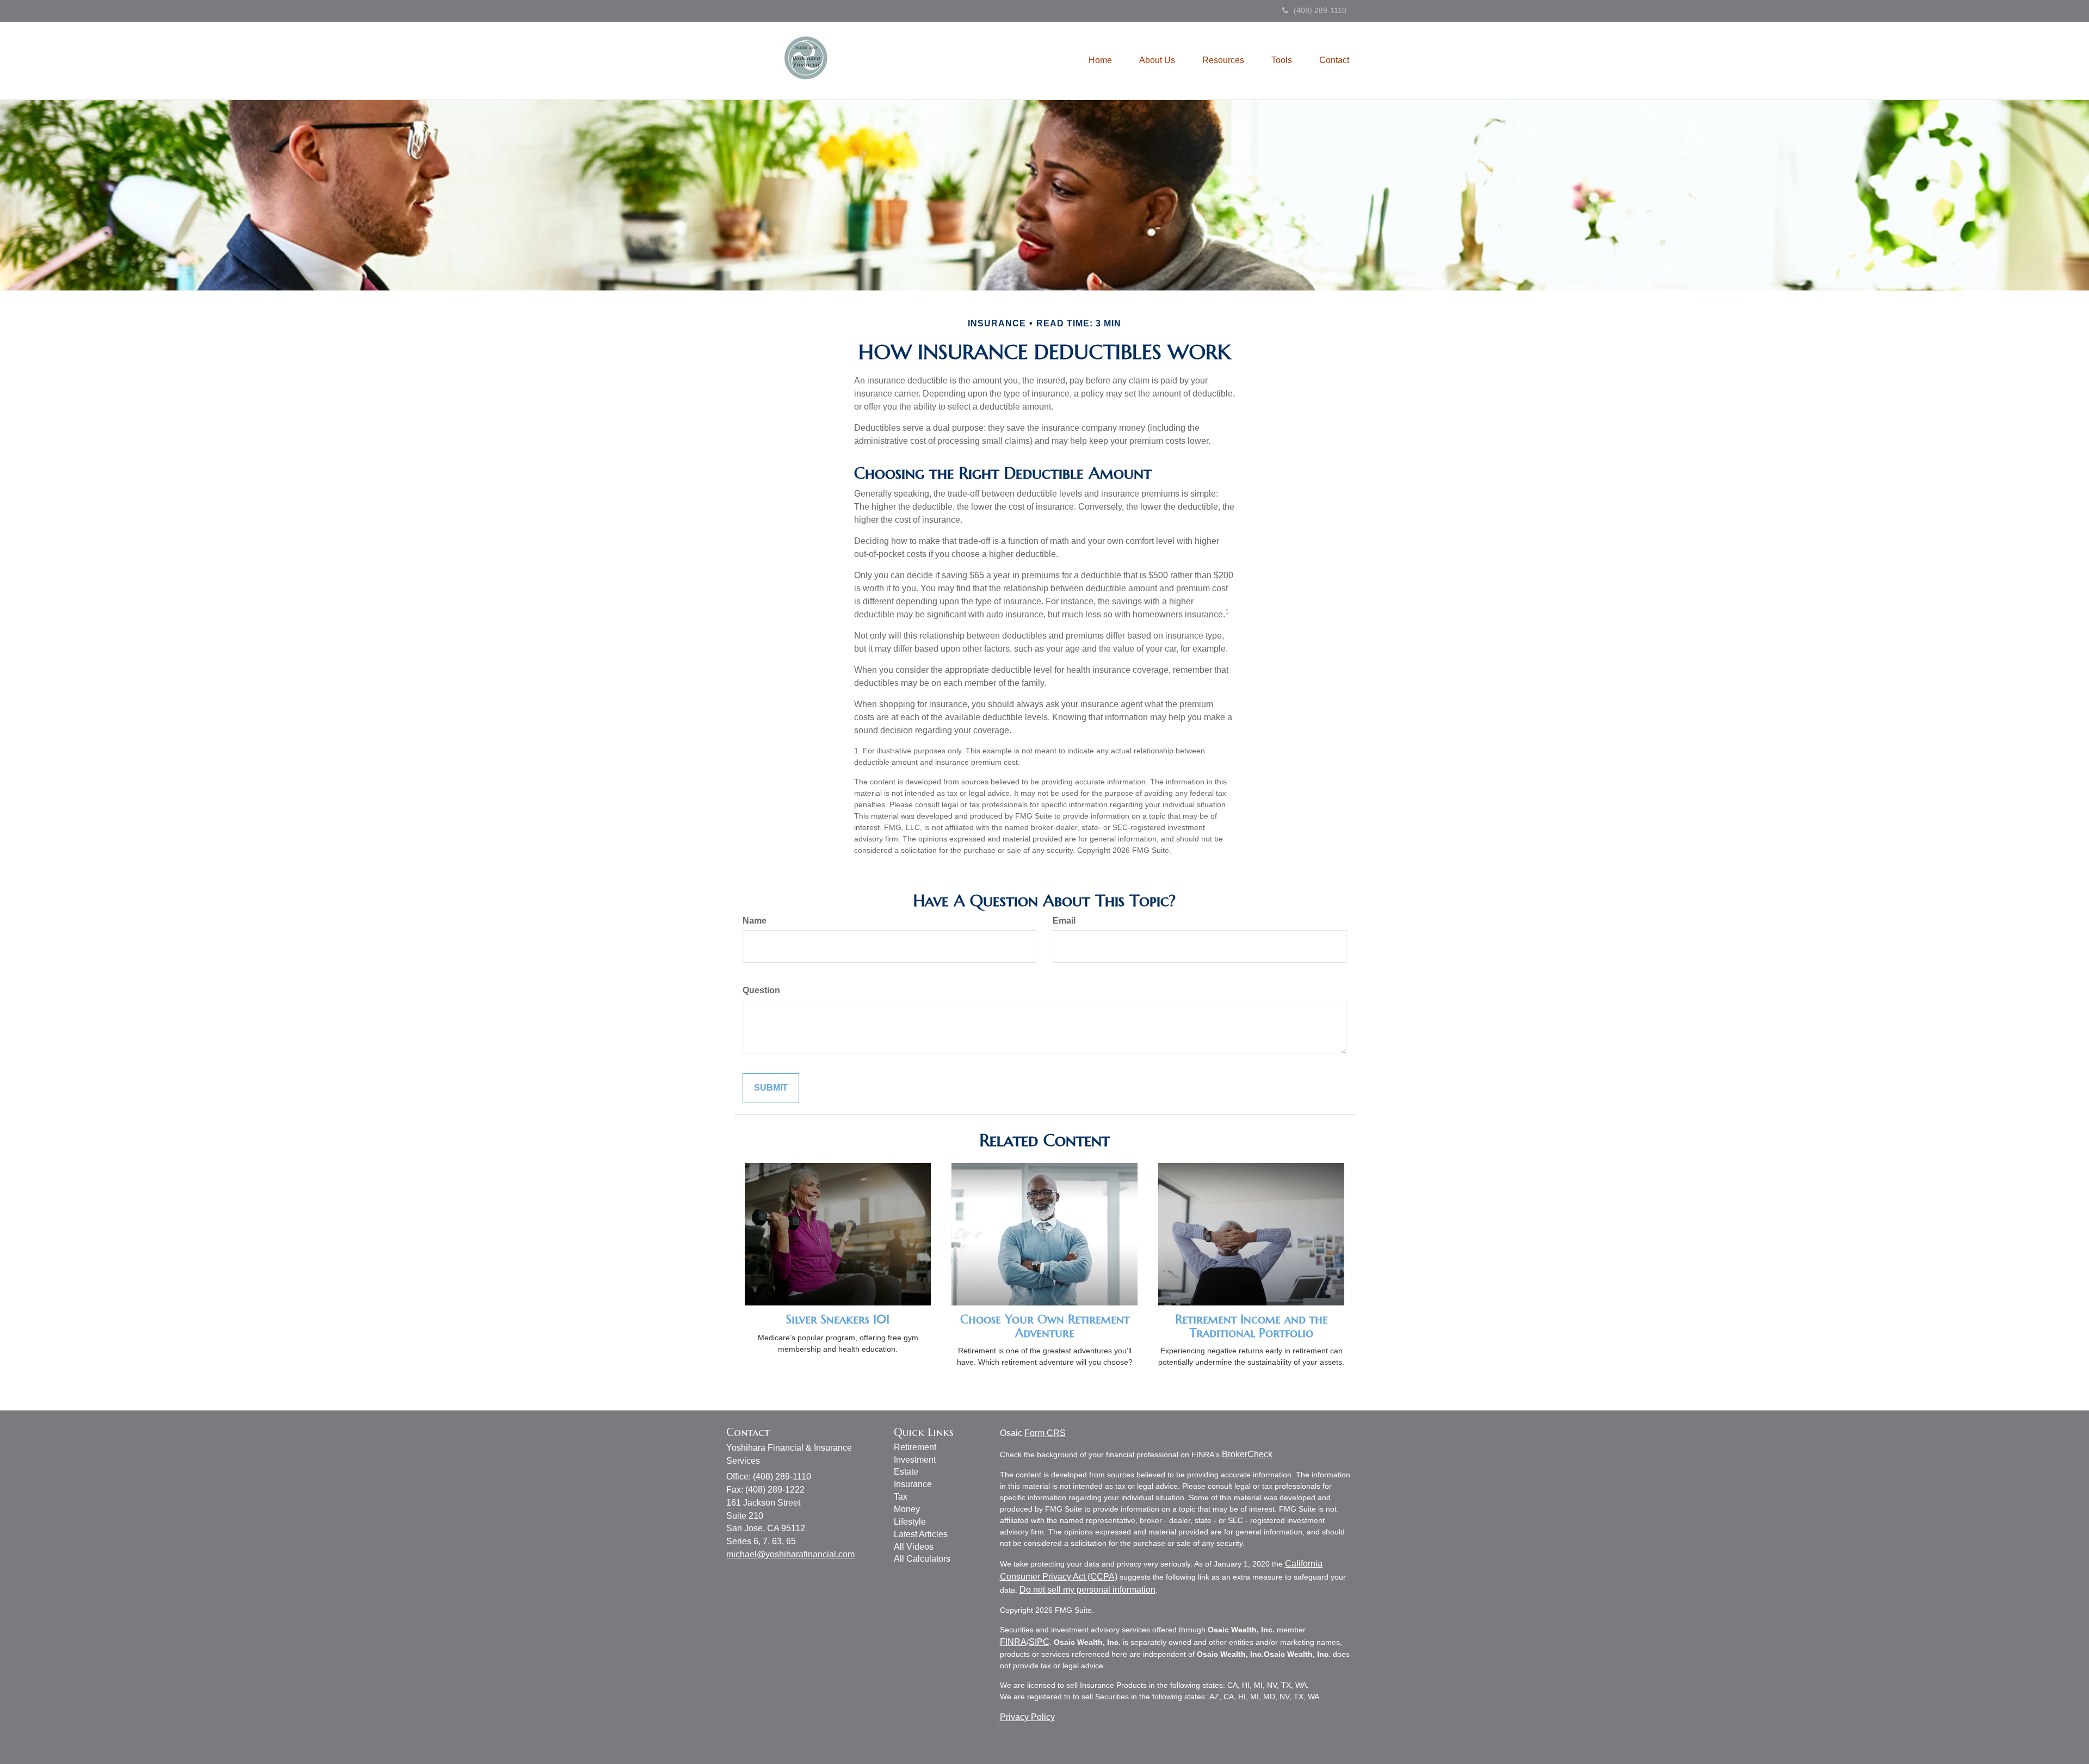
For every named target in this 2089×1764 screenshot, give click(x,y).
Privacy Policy (1027, 1717)
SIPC (1039, 1642)
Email (1064, 921)
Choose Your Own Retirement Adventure (1045, 1326)
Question (761, 990)
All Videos (914, 1547)
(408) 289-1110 (1320, 10)
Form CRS (1045, 1433)
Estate (906, 1472)
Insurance (913, 1484)
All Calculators (922, 1559)
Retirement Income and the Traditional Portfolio (1251, 1326)
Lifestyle (910, 1522)
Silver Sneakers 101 (838, 1319)
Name (755, 921)
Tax (901, 1497)
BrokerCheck (1247, 1454)
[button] (1157, 60)
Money (907, 1509)
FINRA (1013, 1642)
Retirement (915, 1447)
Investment (915, 1460)
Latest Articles (921, 1534)
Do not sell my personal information (1087, 1590)
